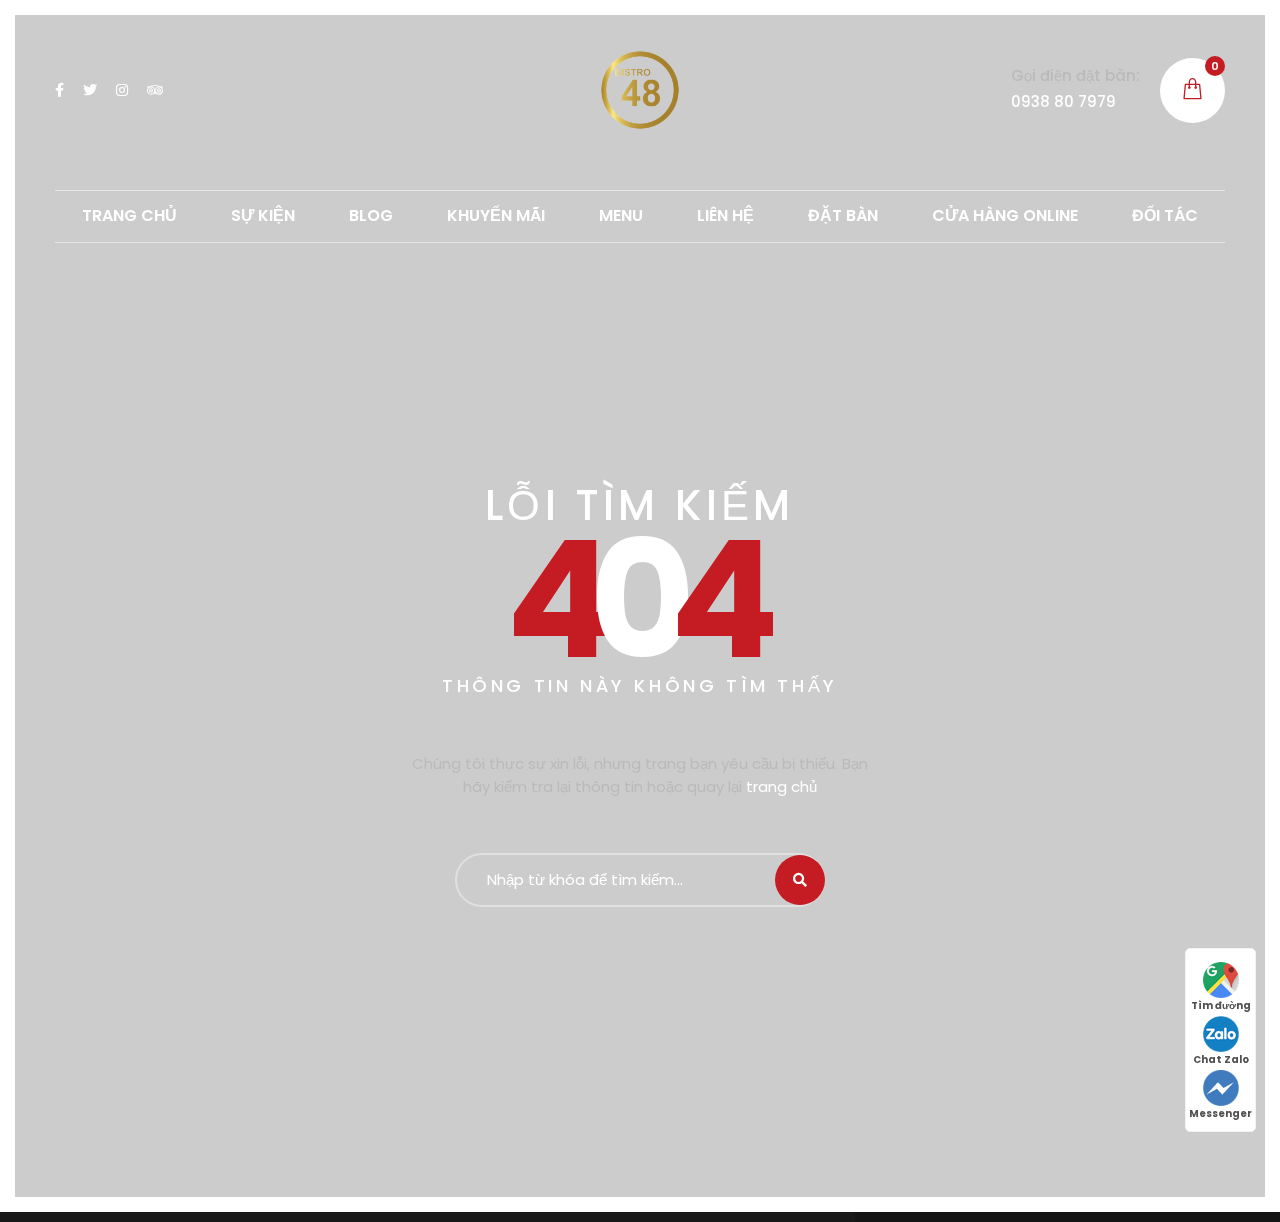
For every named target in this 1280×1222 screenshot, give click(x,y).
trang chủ (781, 786)
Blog (371, 215)
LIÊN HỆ (725, 215)
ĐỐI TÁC (1165, 215)
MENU (621, 215)
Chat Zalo (1221, 1059)
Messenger (1220, 1113)
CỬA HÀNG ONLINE (1005, 215)
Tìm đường (1221, 1005)
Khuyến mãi (496, 215)
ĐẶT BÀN (843, 215)
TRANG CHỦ (129, 215)
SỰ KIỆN (263, 215)
